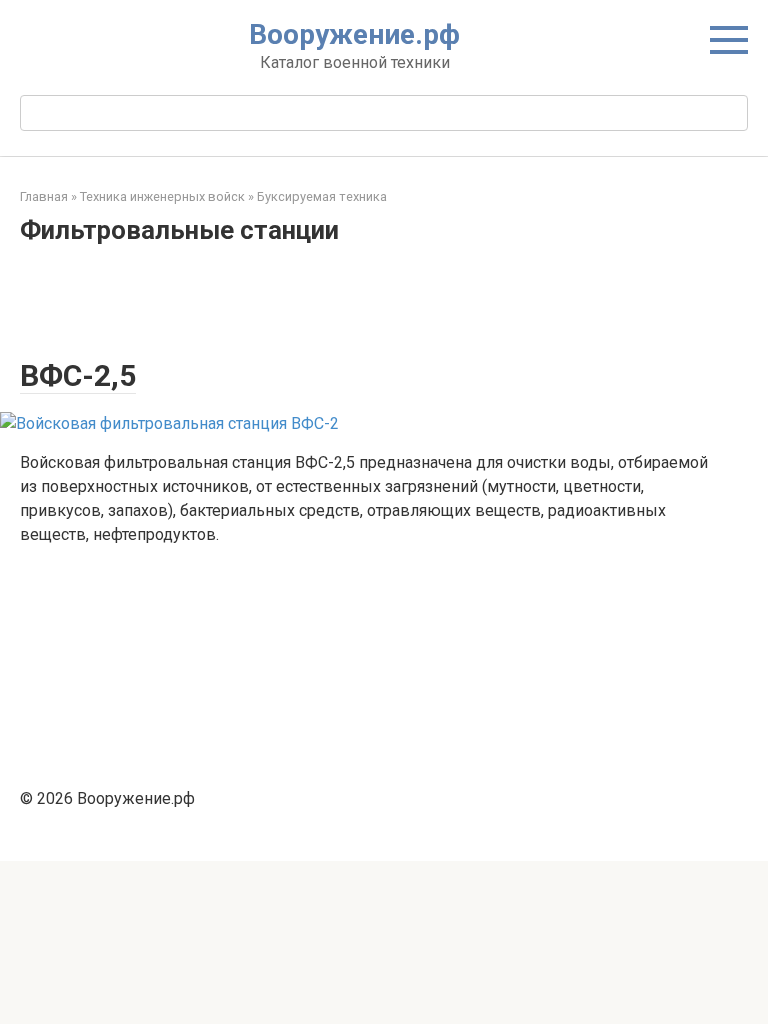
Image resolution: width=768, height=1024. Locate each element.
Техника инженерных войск (162, 196)
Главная (44, 196)
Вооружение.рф (354, 34)
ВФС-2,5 (78, 375)
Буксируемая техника (322, 196)
